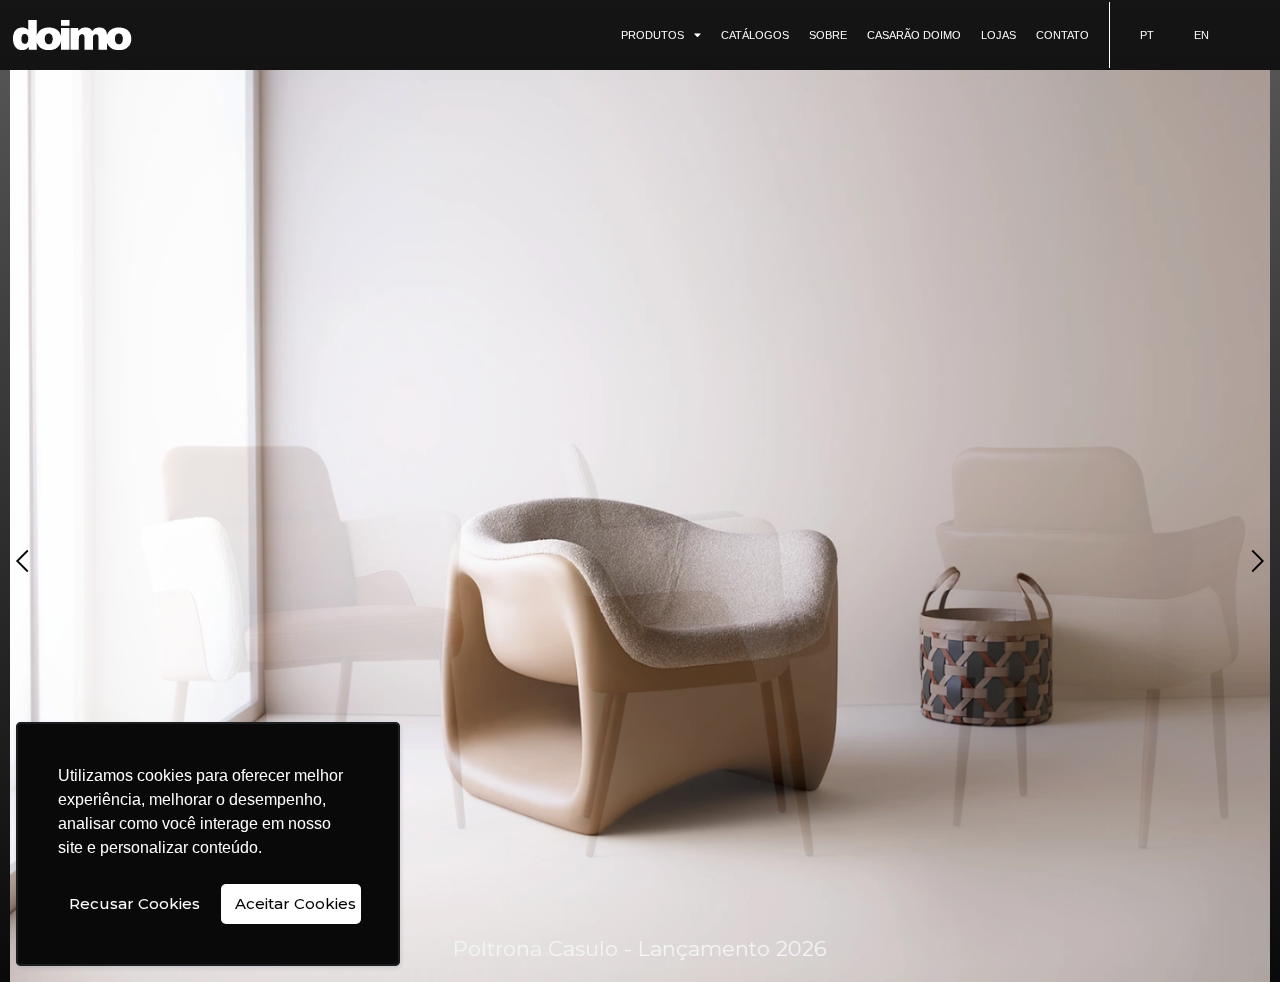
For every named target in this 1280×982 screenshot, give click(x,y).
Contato (1062, 35)
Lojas (998, 35)
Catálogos (755, 35)
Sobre (828, 35)
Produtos (652, 35)
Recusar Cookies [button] (134, 903)
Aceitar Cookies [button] (295, 903)
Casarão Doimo (914, 35)
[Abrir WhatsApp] (1230, 931)
